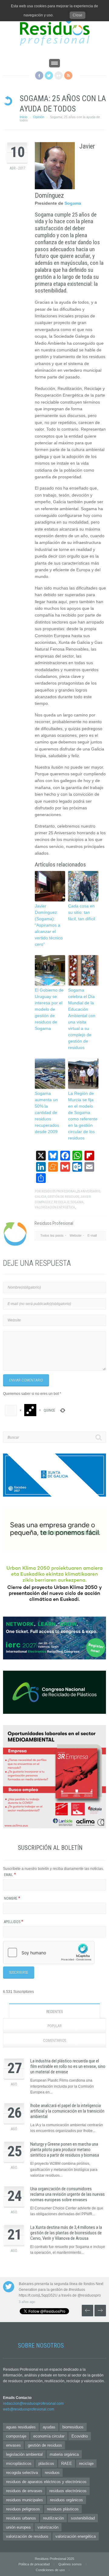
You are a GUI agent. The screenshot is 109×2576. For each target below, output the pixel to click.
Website (76, 1235)
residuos (52, 2473)
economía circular (49, 2436)
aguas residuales (21, 2427)
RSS (68, 75)
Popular (55, 2026)
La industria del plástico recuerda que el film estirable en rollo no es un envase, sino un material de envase (68, 2066)
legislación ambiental (24, 2454)
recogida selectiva (22, 2473)
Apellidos (14, 1922)
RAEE (67, 2463)
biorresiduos (73, 2427)
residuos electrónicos (68, 2491)
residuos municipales (25, 2500)
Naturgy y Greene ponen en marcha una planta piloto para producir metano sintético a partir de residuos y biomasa (65, 2150)
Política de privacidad (34, 2564)
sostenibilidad (83, 2518)
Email (10, 1875)
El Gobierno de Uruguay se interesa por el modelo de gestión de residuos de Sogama (49, 1009)
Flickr (59, 75)
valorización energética (55, 1207)
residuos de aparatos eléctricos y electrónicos (46, 2482)
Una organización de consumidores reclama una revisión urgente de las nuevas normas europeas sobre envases (68, 2194)
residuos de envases (24, 2491)
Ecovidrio (80, 2436)
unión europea (18, 2527)
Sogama (73, 203)
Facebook (39, 75)
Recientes (54, 2012)
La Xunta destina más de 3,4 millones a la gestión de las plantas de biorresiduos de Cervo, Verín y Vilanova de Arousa (66, 2233)
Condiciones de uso (50, 2570)
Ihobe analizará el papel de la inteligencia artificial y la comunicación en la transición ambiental (67, 2111)
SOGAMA (77, 1202)
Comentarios (54, 2041)
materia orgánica (64, 2454)
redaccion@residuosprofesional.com (33, 2403)
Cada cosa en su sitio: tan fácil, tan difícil (82, 912)
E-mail (92, 1235)
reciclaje (62, 1202)
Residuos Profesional (59, 1191)
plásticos (46, 2463)
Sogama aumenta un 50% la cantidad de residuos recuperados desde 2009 (47, 1112)
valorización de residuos (27, 2536)
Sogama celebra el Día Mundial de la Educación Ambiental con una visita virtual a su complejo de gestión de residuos (82, 1019)
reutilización (53, 2518)
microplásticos (19, 2463)
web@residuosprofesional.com (29, 2409)
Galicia (41, 1197)
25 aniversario (88, 1191)
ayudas (49, 2427)
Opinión (39, 117)
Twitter (49, 75)
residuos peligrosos (23, 2509)
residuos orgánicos (66, 2500)
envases (13, 2445)
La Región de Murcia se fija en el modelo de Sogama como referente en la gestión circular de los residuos (83, 1116)
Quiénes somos (70, 2564)
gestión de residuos (63, 1197)
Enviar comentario (26, 1380)
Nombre (12, 1898)
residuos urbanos (21, 2518)
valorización (48, 2527)
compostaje (16, 2436)
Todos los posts (52, 1235)
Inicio (23, 117)
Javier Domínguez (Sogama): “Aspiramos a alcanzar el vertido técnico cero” (49, 925)
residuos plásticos (63, 2509)
